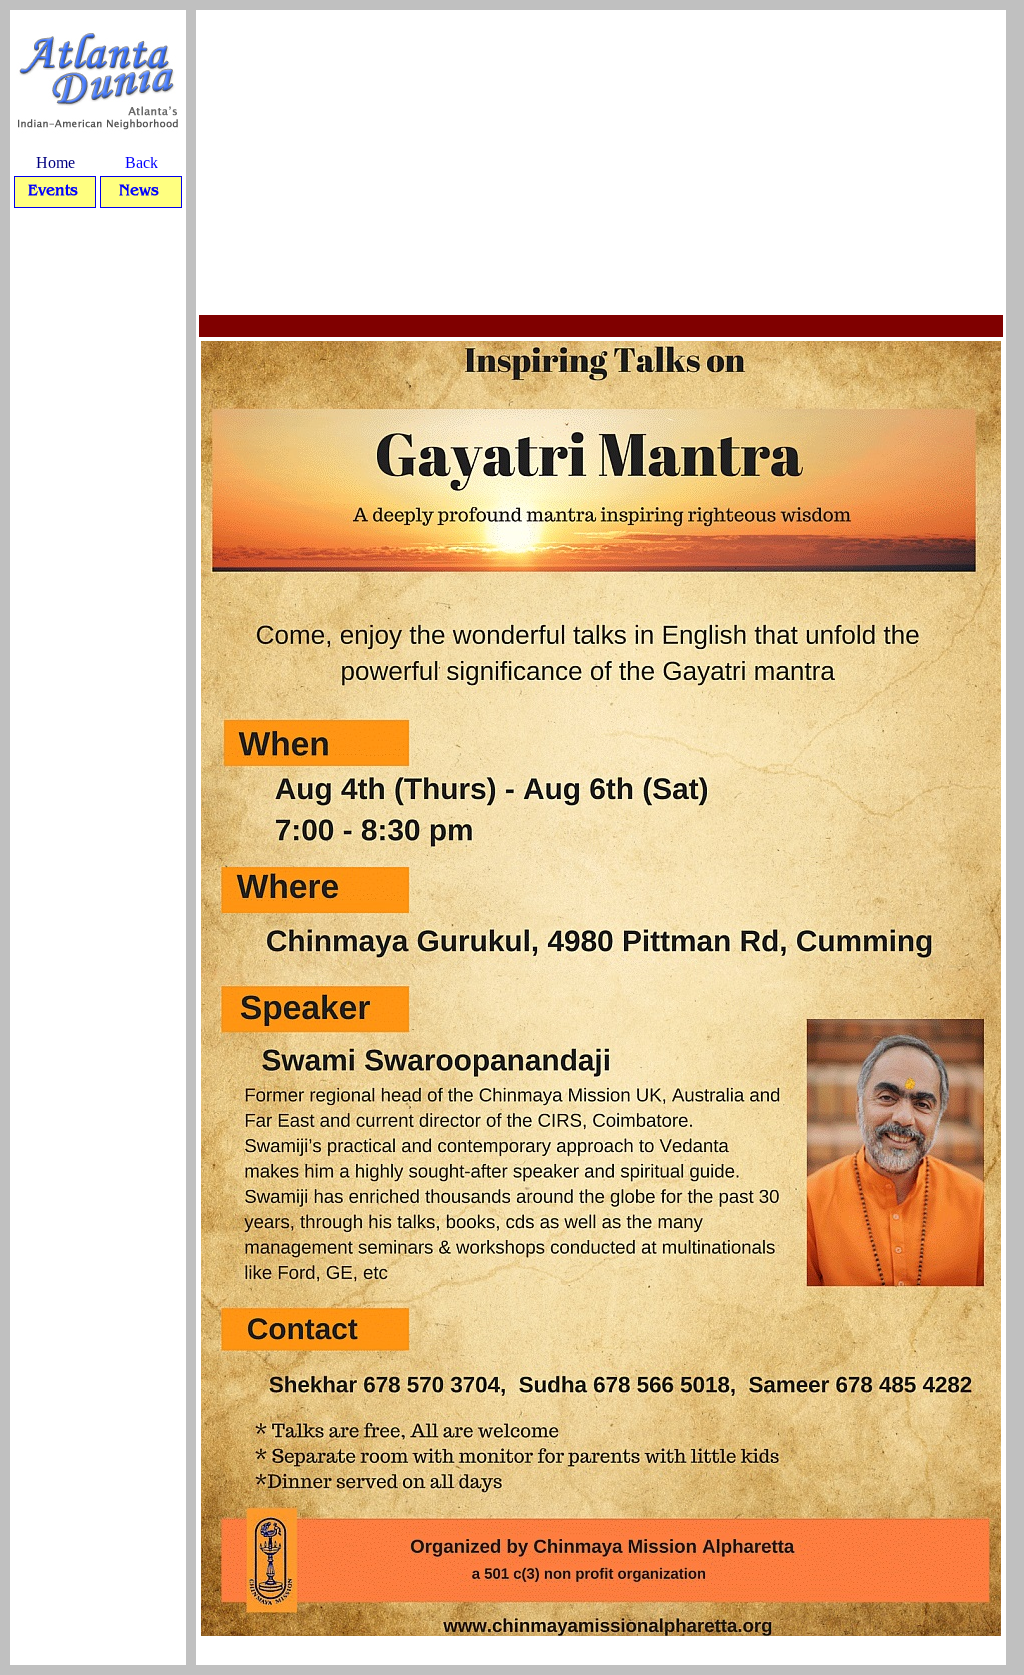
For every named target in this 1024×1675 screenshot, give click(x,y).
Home (55, 162)
